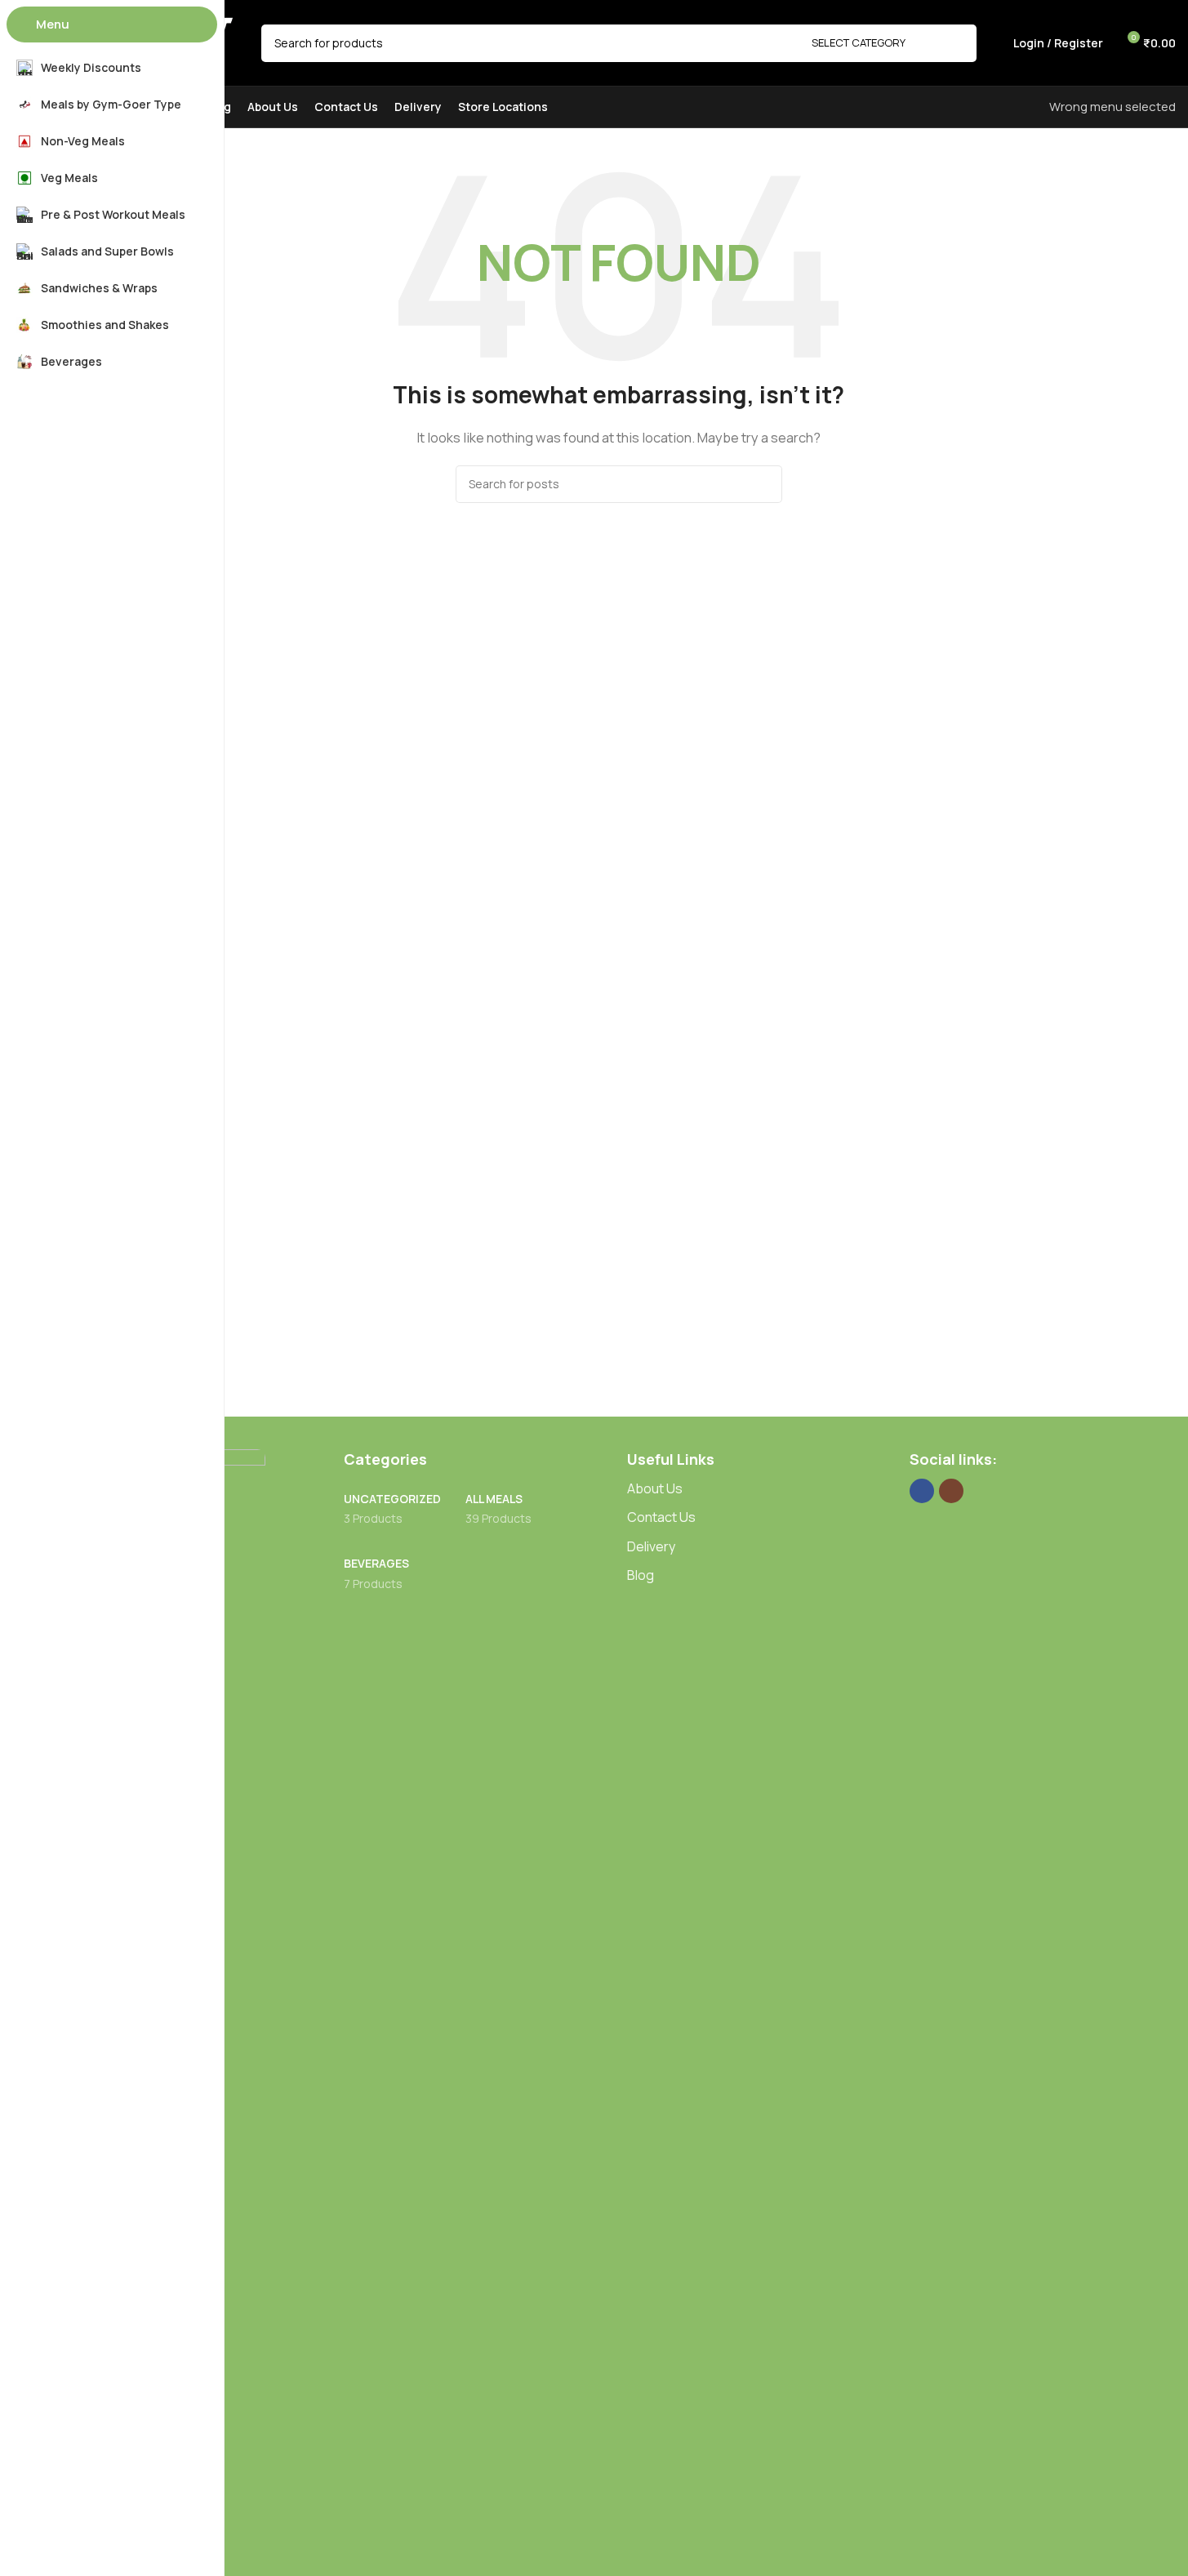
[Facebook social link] (922, 1491)
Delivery (651, 1546)
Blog (641, 1575)
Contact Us (661, 1517)
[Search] (958, 43)
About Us (655, 1488)
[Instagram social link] (951, 1491)
